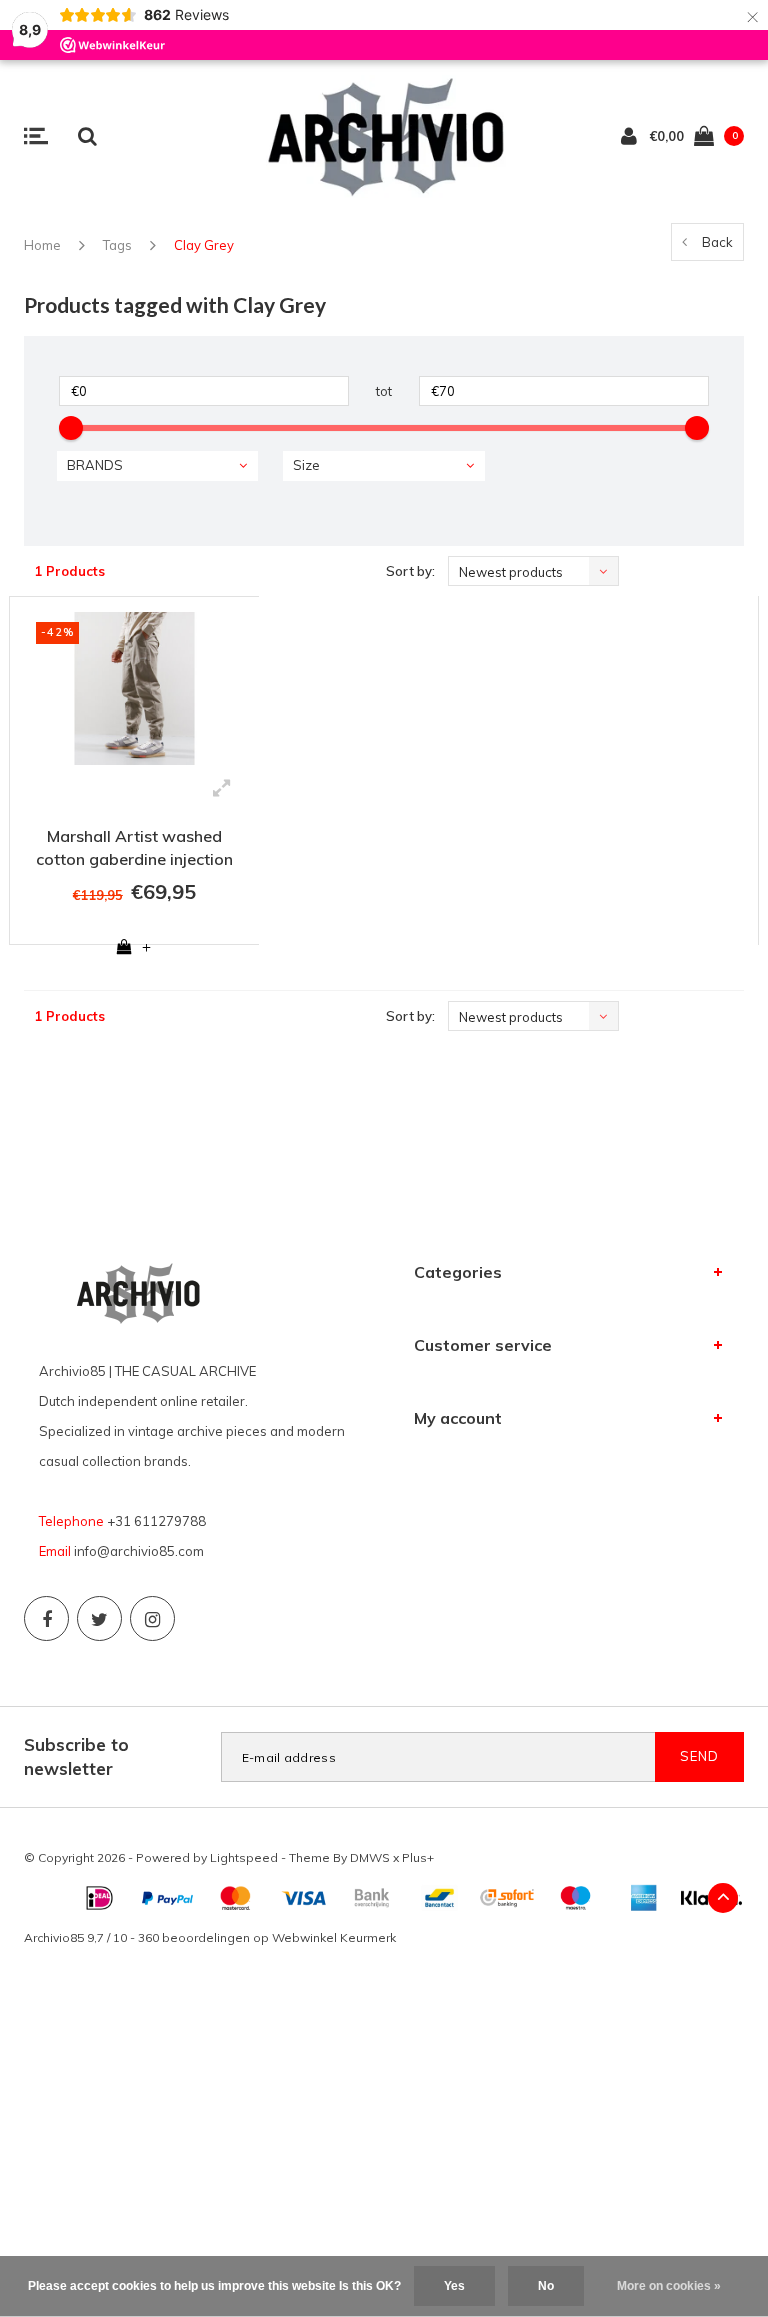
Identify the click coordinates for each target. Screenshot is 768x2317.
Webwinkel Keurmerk (334, 1937)
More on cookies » (669, 2286)
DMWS (370, 1857)
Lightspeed (244, 1857)
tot (384, 391)
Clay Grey (204, 245)
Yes (454, 2286)
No (546, 2286)
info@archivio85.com (139, 1551)
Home (42, 245)
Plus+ (418, 1857)
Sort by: (410, 571)
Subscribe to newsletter (76, 1756)
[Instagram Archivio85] (152, 1618)
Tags (117, 245)
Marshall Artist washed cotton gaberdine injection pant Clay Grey (134, 850)
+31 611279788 (156, 1521)
